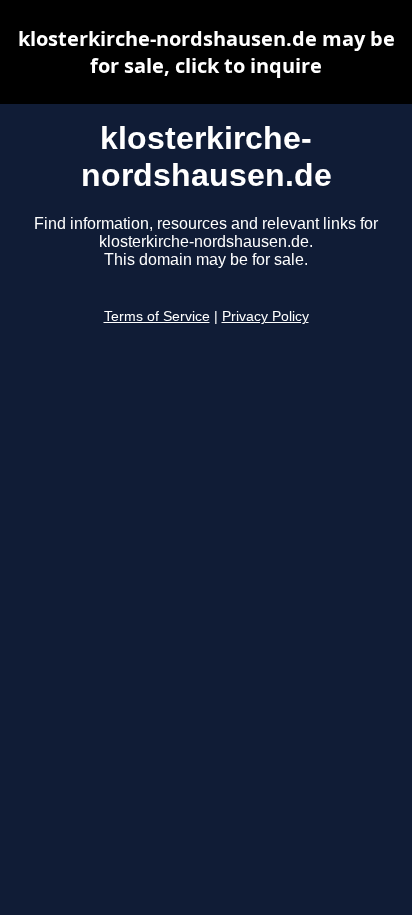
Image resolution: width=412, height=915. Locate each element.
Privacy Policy (265, 316)
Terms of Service (157, 316)
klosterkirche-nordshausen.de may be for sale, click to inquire (206, 52)
